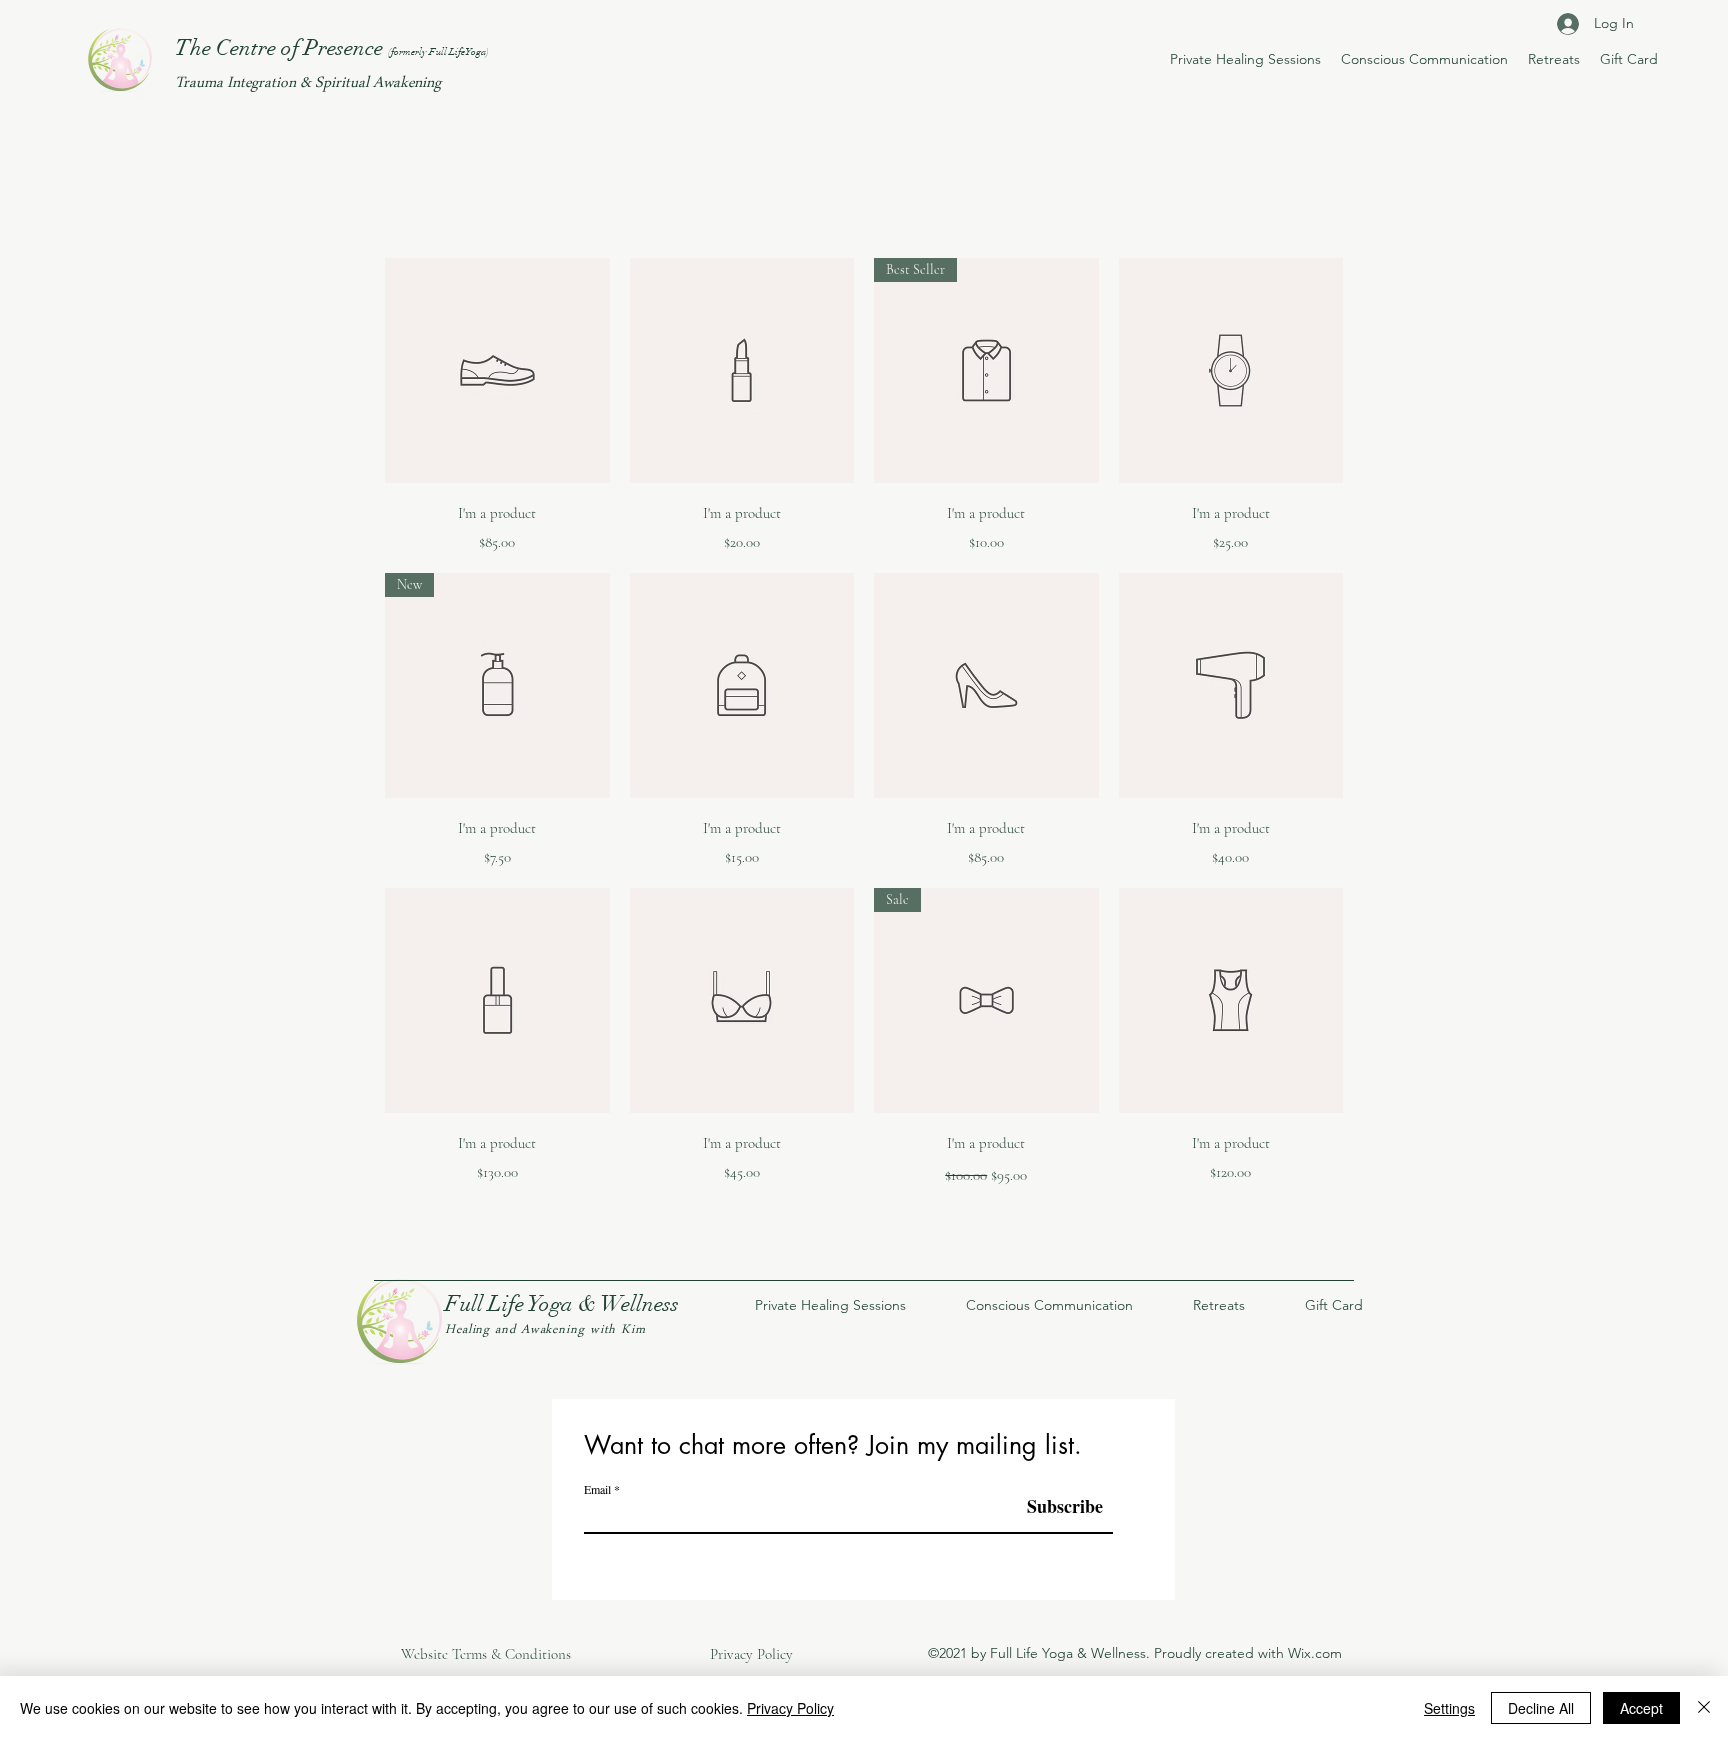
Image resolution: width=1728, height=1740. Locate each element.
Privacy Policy (790, 1708)
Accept (1641, 1708)
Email (597, 1489)
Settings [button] (1449, 1708)
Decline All (1541, 1708)
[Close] (1704, 1708)
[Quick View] (497, 370)
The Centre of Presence (332, 47)
